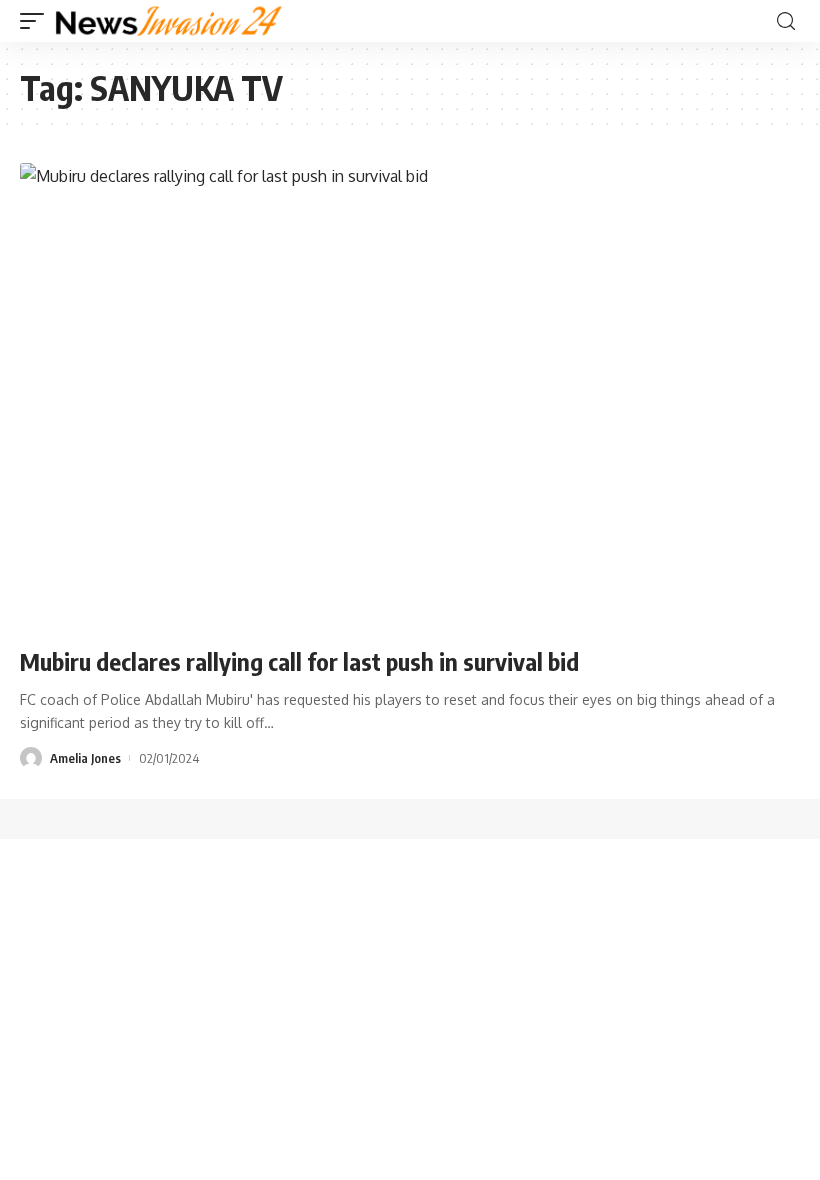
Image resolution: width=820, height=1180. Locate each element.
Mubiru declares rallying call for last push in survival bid (299, 661)
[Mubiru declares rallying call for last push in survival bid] (410, 397)
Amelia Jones (85, 758)
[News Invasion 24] (169, 21)
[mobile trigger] (37, 21)
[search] (786, 21)
